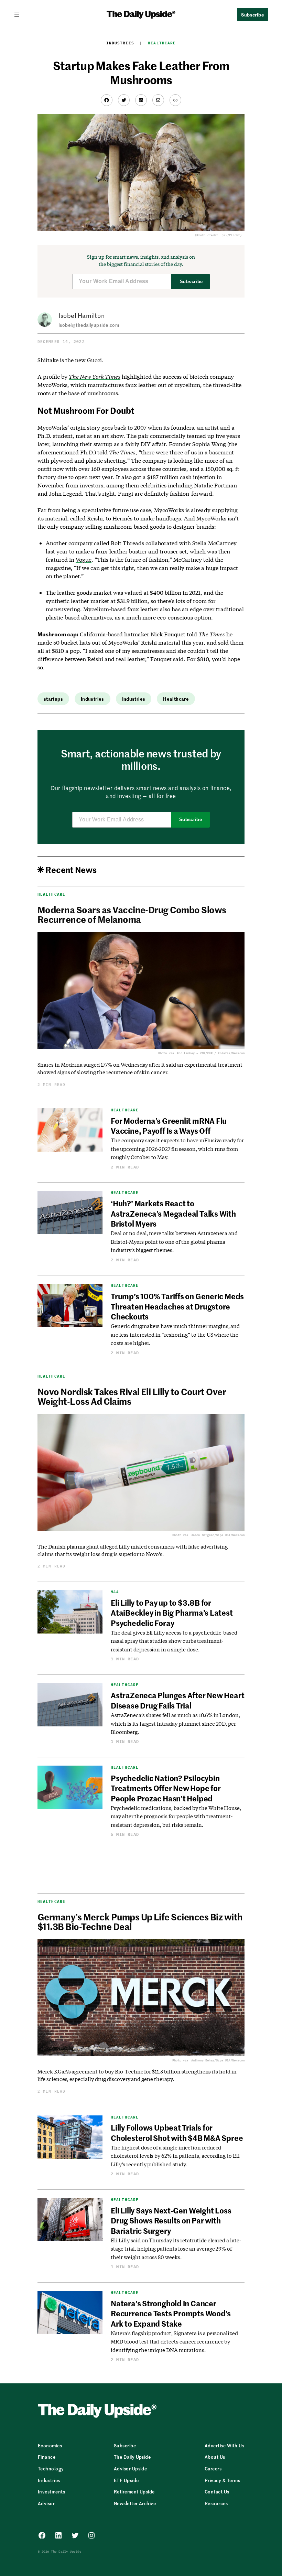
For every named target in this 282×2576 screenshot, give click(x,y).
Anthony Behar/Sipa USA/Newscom (218, 2060)
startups (53, 699)
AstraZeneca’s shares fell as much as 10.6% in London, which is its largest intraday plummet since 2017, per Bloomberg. (175, 1723)
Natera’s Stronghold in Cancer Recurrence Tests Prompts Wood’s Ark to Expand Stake (171, 2313)
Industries (120, 43)
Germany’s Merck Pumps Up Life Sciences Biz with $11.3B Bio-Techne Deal (140, 1921)
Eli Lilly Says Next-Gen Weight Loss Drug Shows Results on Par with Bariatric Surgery (171, 2221)
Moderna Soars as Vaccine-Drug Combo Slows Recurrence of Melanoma (132, 914)
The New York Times (95, 376)
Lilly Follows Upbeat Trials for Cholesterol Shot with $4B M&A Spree (177, 2132)
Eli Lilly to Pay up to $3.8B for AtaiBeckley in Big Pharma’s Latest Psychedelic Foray (172, 1613)
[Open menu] (20, 14)
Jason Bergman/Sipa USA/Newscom (218, 1535)
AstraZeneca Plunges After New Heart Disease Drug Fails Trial (177, 1700)
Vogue (84, 559)
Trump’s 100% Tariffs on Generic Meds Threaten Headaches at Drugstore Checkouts (177, 1306)
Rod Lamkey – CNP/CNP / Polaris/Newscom (211, 1053)
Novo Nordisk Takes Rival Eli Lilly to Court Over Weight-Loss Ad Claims (132, 1396)
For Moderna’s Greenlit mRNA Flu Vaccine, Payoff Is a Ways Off (169, 1126)
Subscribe (191, 282)
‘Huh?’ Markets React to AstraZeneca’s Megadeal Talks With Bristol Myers (173, 1213)
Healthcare (162, 43)
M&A (115, 1592)
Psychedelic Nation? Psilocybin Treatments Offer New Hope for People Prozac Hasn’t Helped (166, 1788)
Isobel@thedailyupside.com (89, 325)
